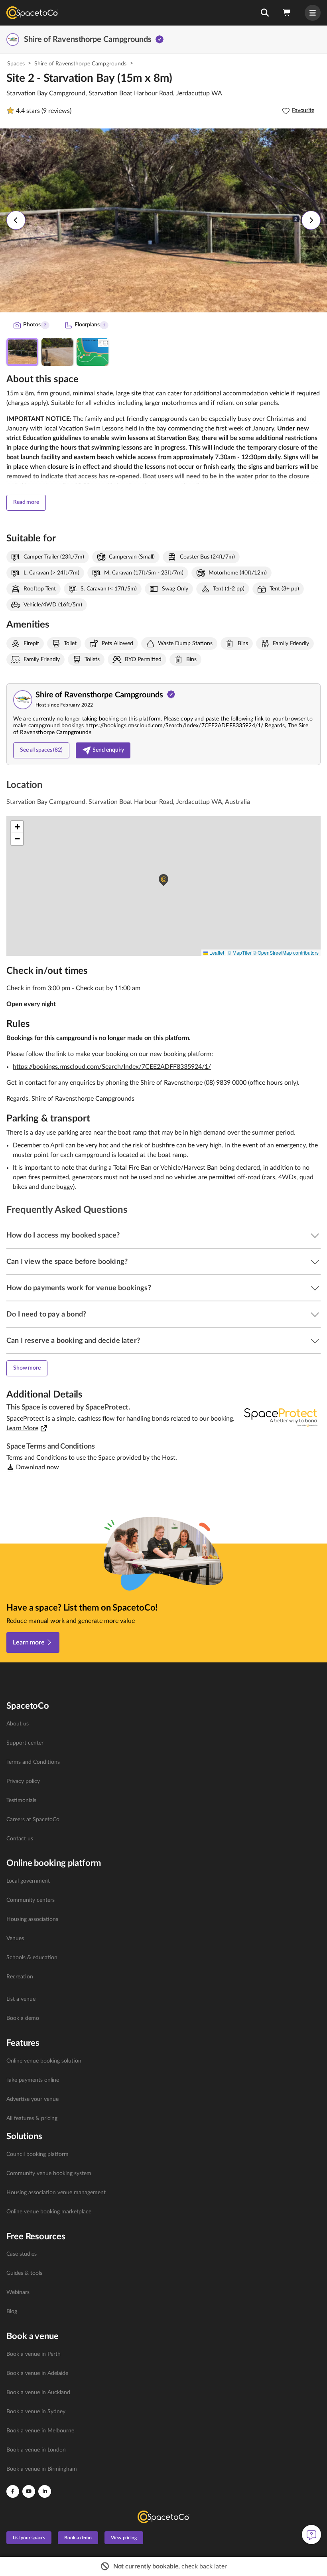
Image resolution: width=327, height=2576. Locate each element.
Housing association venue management (56, 2193)
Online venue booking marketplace (49, 2212)
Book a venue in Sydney (36, 2412)
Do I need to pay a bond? (46, 1315)
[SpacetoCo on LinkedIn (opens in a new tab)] (45, 2491)
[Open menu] (313, 13)
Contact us (20, 1839)
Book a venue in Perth (33, 2354)
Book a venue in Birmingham (42, 2469)
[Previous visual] (16, 220)
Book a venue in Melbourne (40, 2431)
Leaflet (216, 952)
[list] (163, 1781)
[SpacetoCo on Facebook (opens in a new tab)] (13, 2491)
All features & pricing (32, 2118)
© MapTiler (240, 952)
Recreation (20, 1977)
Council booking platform (37, 2154)
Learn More (22, 1428)
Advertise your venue (33, 2099)
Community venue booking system (49, 2173)
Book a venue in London (36, 2450)
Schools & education (32, 1958)
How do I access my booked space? (63, 1236)
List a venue (21, 1999)
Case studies (22, 2254)
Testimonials (21, 1800)
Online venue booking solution (44, 2061)
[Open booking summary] (287, 13)
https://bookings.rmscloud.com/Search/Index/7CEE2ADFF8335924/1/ (112, 1067)
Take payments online (33, 2080)
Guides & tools (24, 2273)
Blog (12, 2311)
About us (18, 1724)
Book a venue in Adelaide (37, 2373)
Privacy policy (23, 1781)
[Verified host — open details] (160, 39)
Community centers (31, 1900)
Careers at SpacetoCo (33, 1820)
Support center (25, 1743)
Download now (37, 1467)
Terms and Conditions (33, 1762)
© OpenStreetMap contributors (286, 952)
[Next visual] (311, 220)
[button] (265, 13)
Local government (28, 1881)
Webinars (18, 2292)
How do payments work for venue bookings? (79, 1288)
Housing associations (32, 1919)
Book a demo (23, 2018)
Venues (15, 1938)
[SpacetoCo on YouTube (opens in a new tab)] (29, 2491)
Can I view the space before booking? (67, 1262)
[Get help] (311, 2535)
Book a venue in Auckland (38, 2392)
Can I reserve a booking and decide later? (73, 1341)
